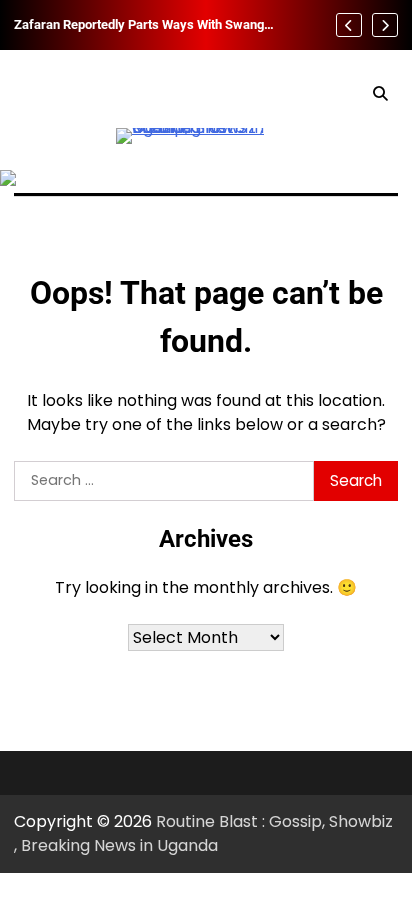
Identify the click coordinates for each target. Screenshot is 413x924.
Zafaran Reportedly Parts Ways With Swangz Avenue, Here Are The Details (142, 25)
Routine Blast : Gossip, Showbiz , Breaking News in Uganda (203, 833)
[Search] (380, 94)
